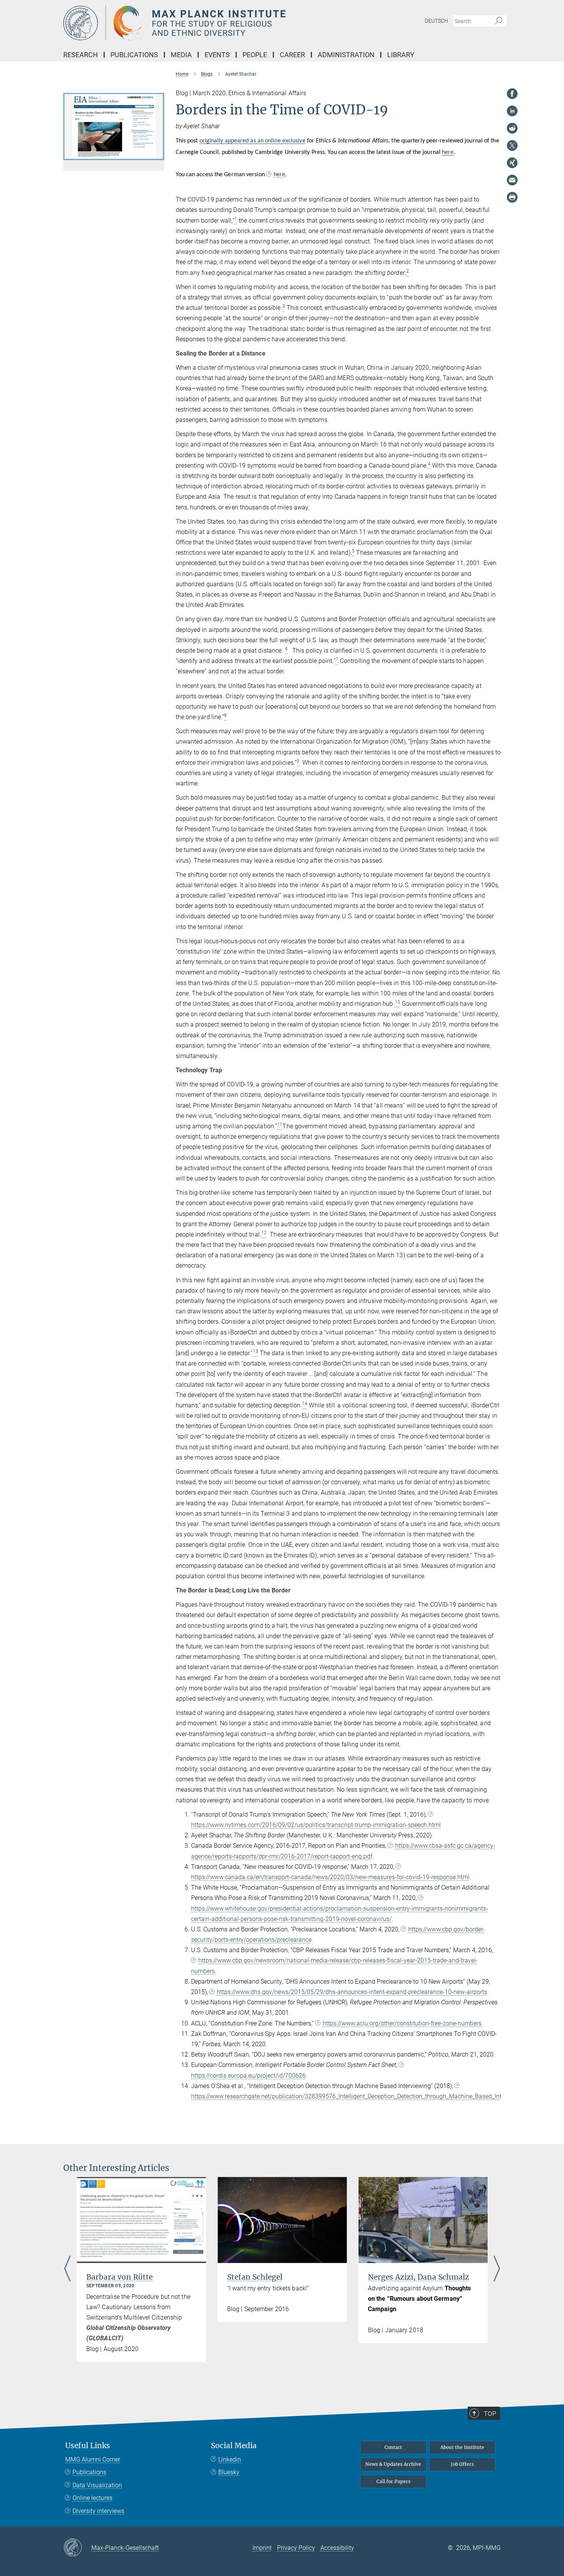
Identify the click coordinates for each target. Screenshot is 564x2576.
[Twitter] (512, 145)
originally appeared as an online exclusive (252, 141)
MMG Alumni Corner (93, 2459)
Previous (67, 2269)
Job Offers (462, 2464)
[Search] (499, 21)
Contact (393, 2447)
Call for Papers (393, 2481)
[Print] (512, 197)
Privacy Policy (296, 2548)
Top (490, 2414)
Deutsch (436, 21)
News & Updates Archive (393, 2464)
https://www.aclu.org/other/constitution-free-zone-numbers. (403, 2023)
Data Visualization (97, 2485)
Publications (89, 2472)
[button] (157, 155)
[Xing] (512, 163)
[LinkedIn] (512, 111)
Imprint (262, 2548)
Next (497, 2269)
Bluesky (229, 2472)
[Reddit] (512, 128)
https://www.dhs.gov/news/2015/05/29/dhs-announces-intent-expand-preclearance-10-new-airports (352, 1992)
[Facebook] (512, 94)
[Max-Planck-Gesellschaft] (77, 2548)
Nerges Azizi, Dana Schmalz (419, 2277)
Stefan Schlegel (255, 2277)
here (448, 152)
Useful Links (88, 2446)
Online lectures (92, 2498)
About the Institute (462, 2447)
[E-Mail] (512, 180)
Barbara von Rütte (120, 2277)
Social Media (234, 2446)
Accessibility (337, 2548)
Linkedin (230, 2459)
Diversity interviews (98, 2511)
